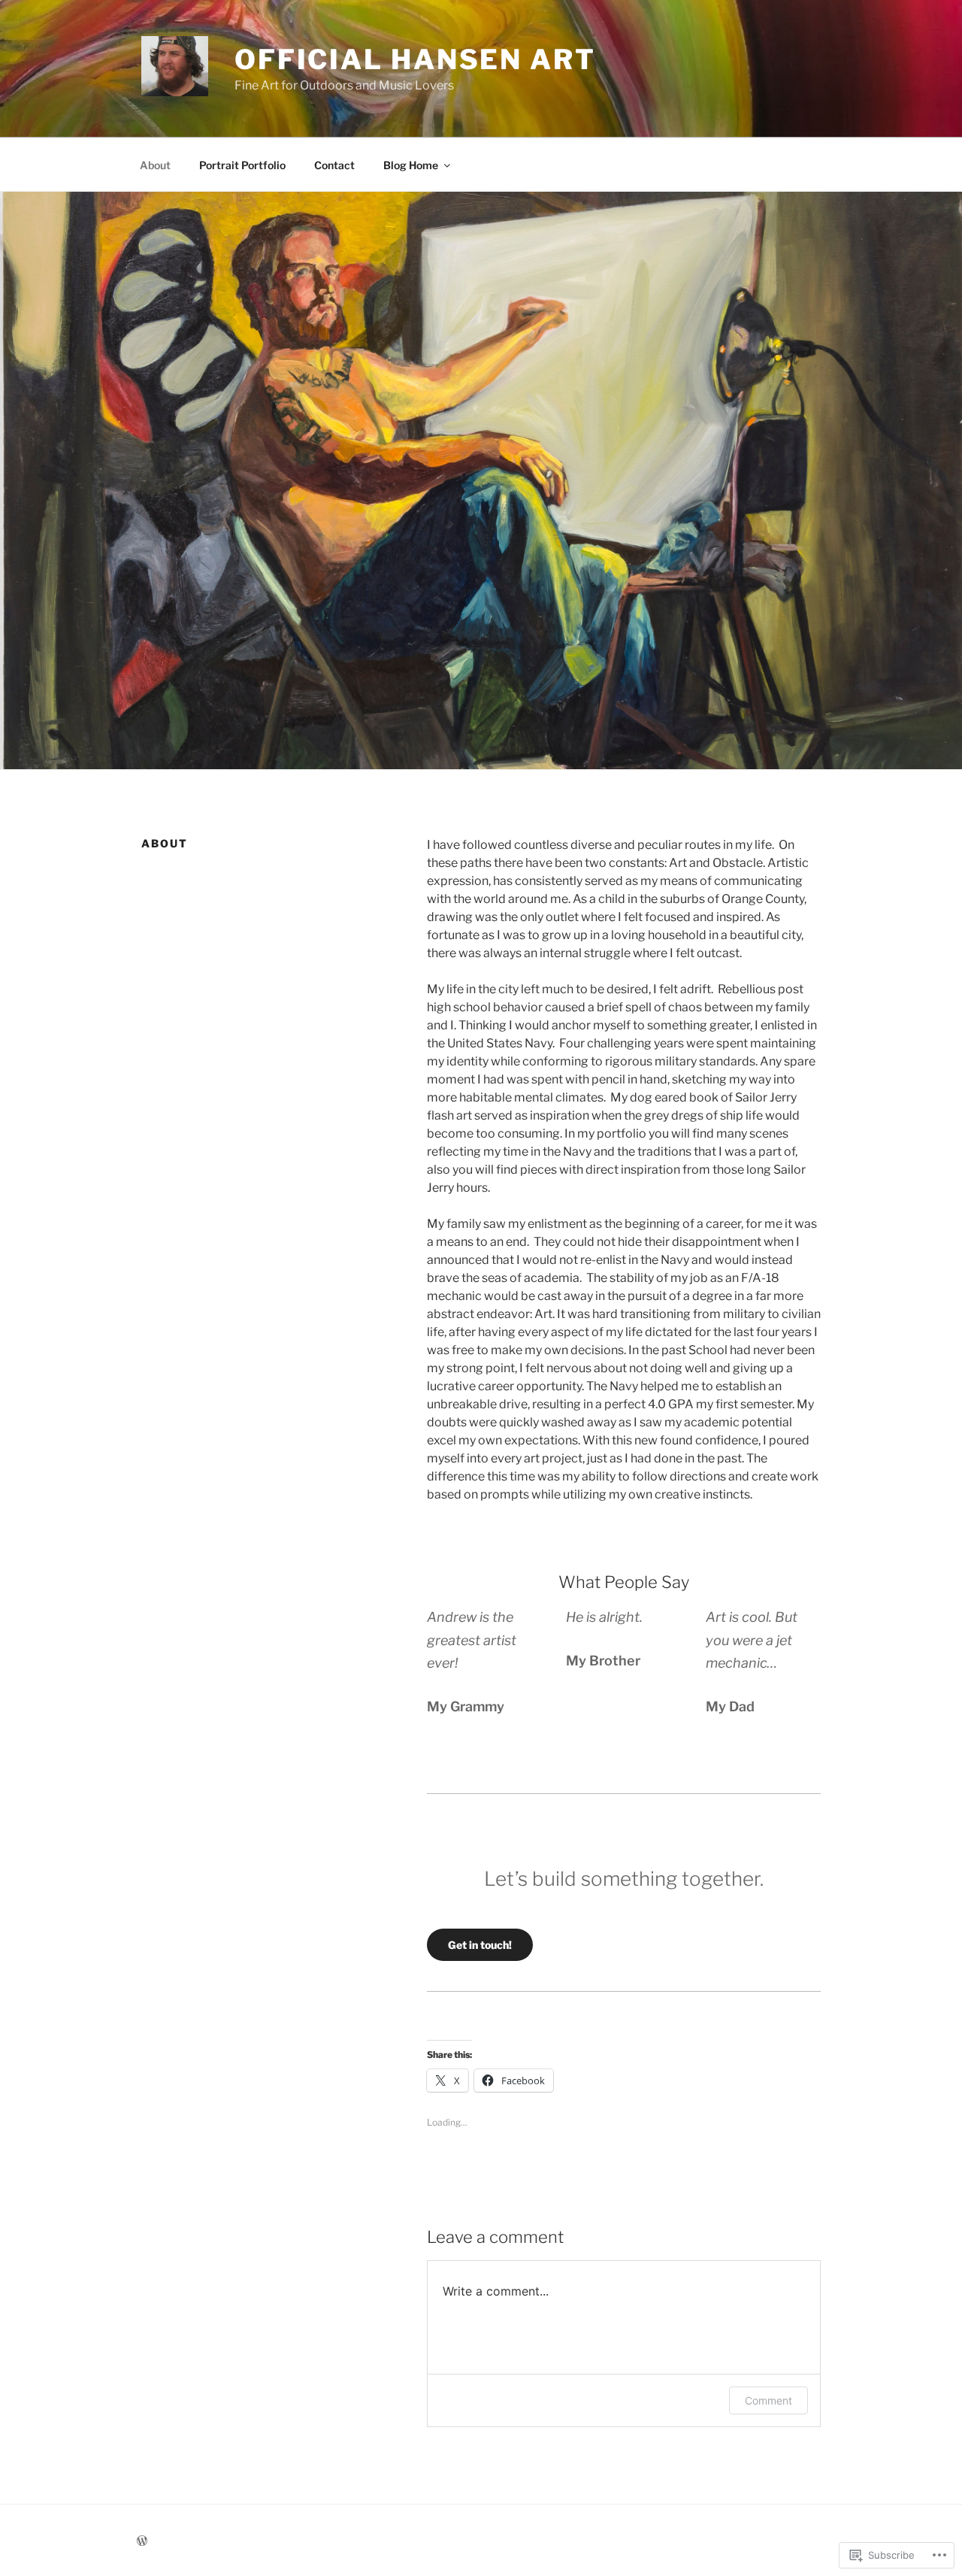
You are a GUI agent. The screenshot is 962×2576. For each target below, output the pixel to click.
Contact (334, 165)
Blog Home (411, 165)
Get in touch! (480, 1945)
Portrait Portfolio (242, 165)
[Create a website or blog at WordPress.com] (142, 2541)
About (155, 165)
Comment (768, 2400)
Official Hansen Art (415, 59)
